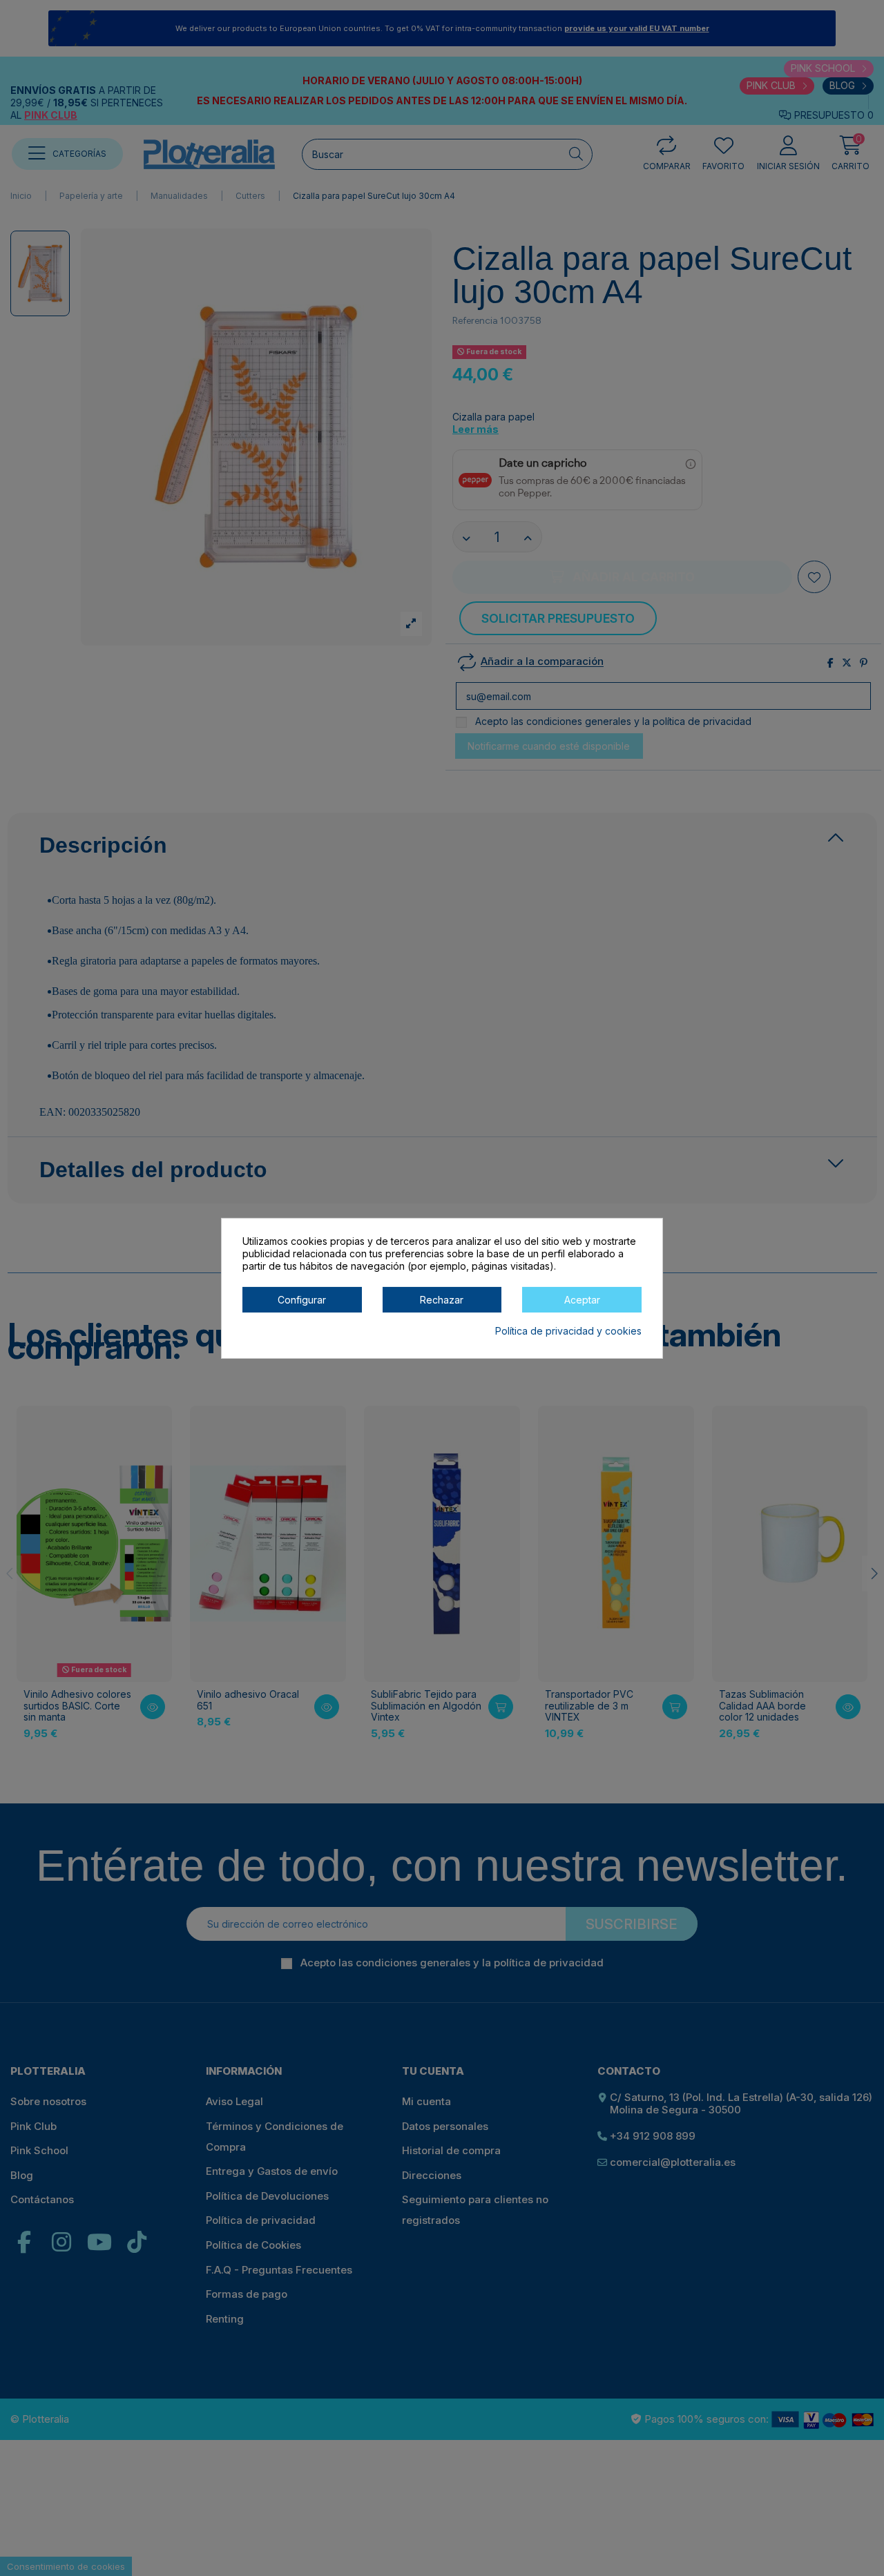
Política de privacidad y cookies (568, 1330)
